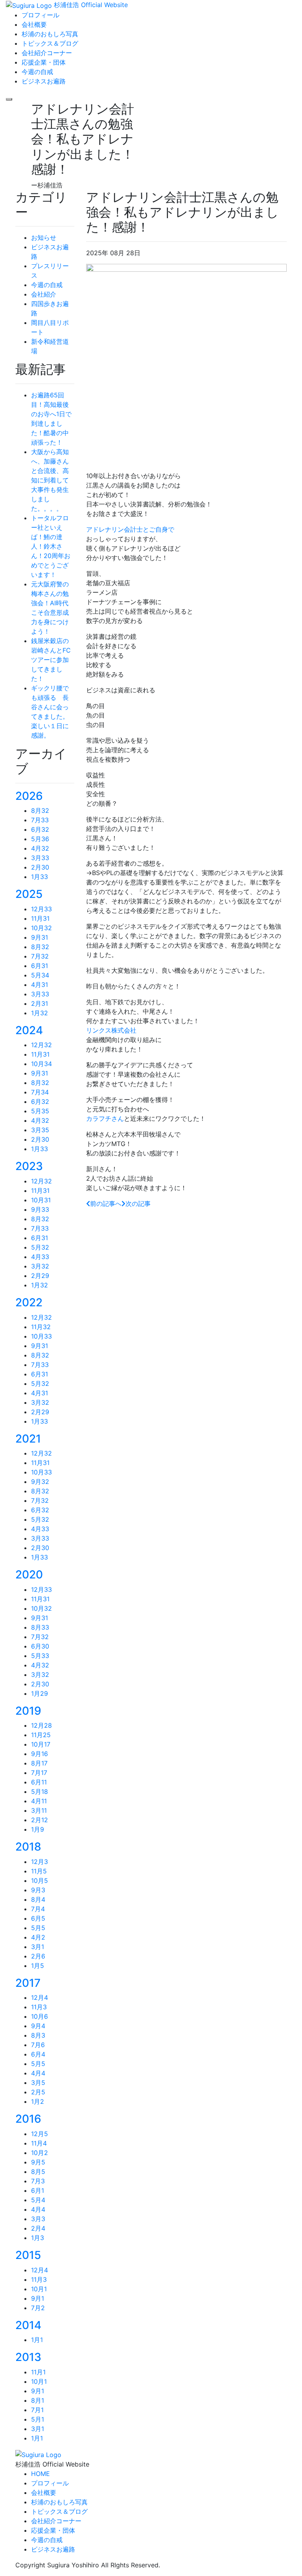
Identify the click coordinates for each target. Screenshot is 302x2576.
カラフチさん (105, 1118)
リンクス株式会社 (111, 1030)
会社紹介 (44, 294)
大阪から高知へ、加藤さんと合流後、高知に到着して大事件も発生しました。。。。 (50, 480)
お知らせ (44, 237)
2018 (28, 1847)
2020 (29, 1575)
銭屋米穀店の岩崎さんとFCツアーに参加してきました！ (51, 660)
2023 (29, 1166)
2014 (28, 2325)
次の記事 (138, 1204)
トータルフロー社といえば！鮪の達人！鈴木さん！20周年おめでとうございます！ (51, 546)
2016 (28, 2119)
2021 (28, 1439)
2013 (28, 2357)
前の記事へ (106, 1204)
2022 (29, 1302)
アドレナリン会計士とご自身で (130, 529)
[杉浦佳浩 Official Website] (38, 2454)
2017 (28, 1983)
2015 (28, 2255)
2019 (28, 1711)
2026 (29, 796)
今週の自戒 (47, 285)
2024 (29, 1030)
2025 (29, 894)
